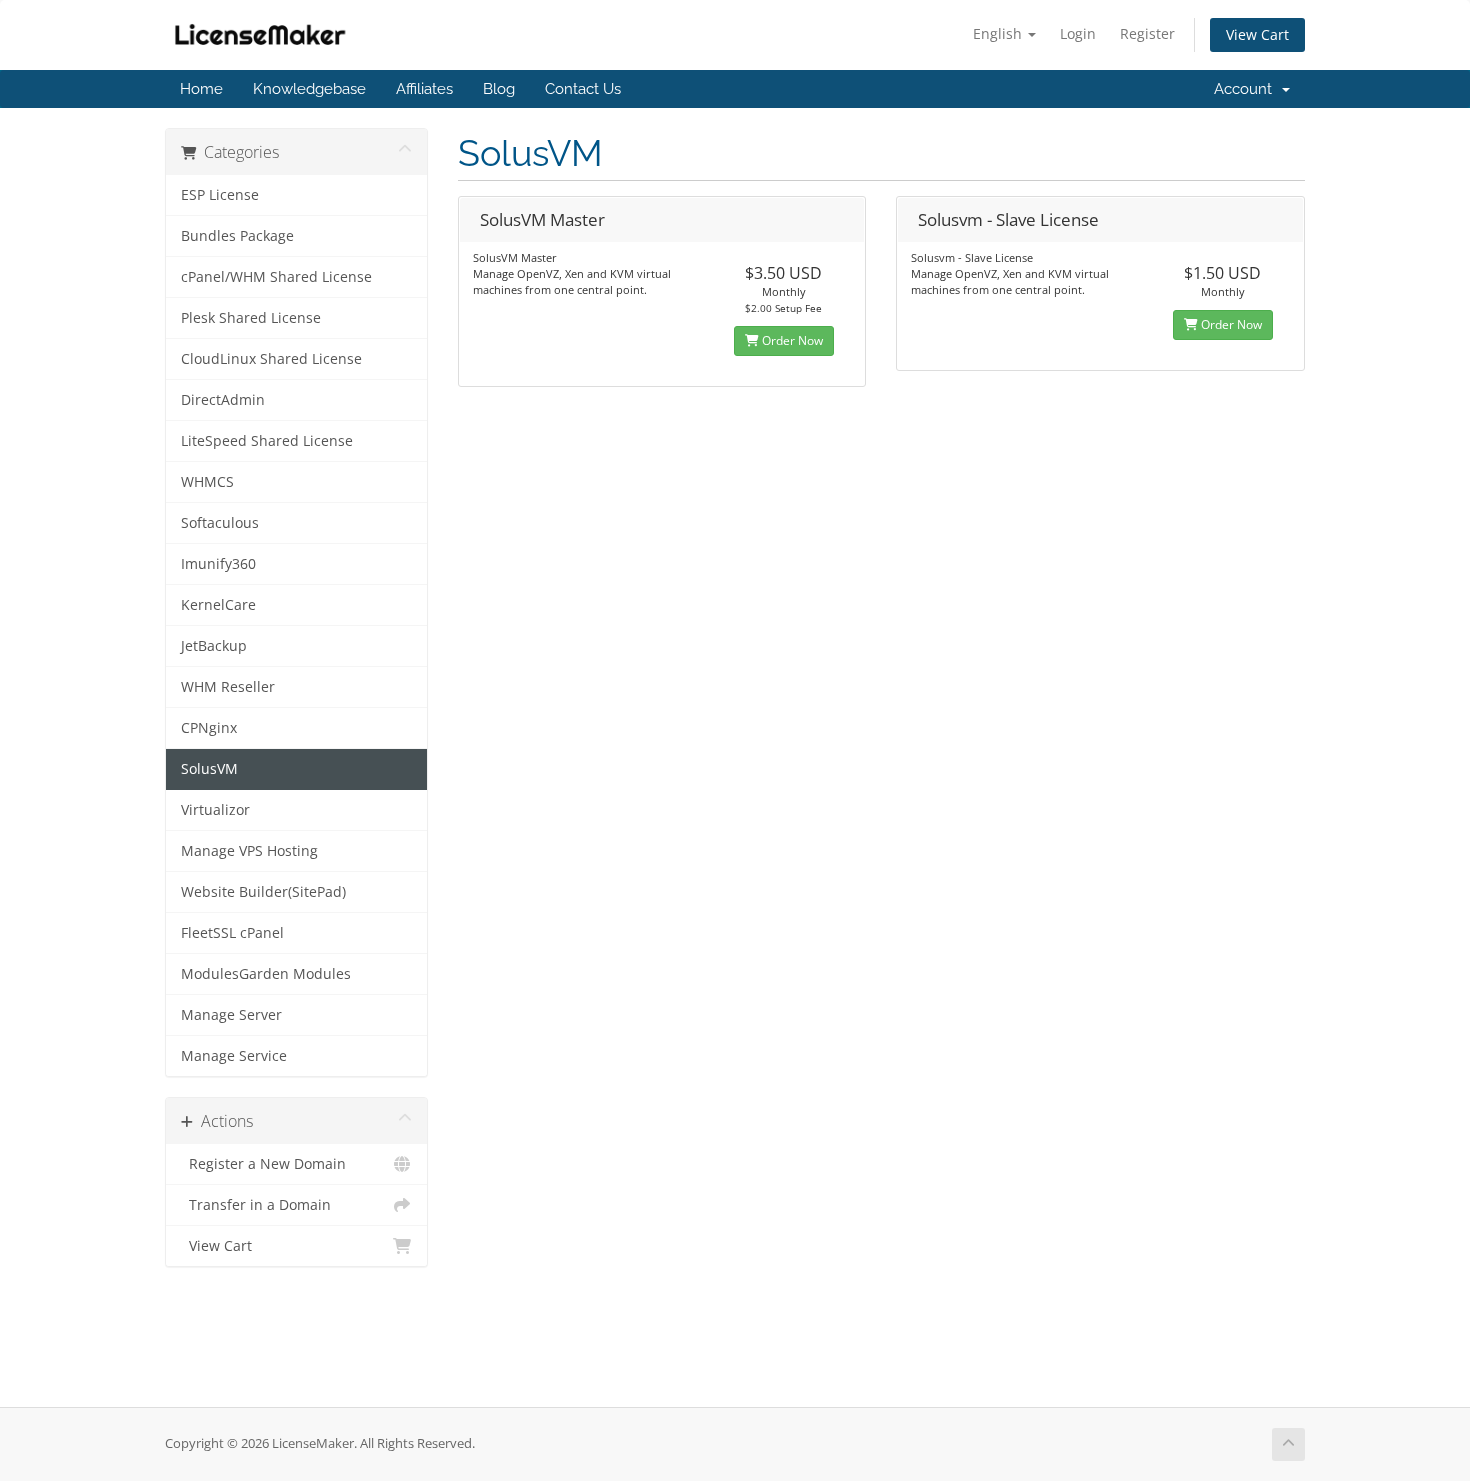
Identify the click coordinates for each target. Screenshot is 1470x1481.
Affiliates (424, 89)
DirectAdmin (223, 400)
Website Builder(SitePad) (263, 892)
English (999, 33)
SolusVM (209, 769)
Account (1247, 89)
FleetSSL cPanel (232, 933)
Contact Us (583, 89)
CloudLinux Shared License (271, 359)
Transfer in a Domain (256, 1205)
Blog (499, 89)
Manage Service (234, 1056)
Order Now (791, 340)
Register (1147, 33)
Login (1078, 33)
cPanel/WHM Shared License (276, 277)
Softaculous (220, 523)
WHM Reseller (228, 687)
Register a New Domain (263, 1164)
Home (201, 89)
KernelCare (218, 605)
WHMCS (207, 482)
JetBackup (214, 646)
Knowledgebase (309, 89)
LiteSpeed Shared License (267, 441)
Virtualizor (215, 810)
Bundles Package (237, 236)
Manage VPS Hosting (249, 851)
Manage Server (231, 1015)
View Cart (1257, 34)
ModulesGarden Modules (266, 974)
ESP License (220, 195)
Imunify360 (218, 564)
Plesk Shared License (251, 318)
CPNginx (209, 728)
